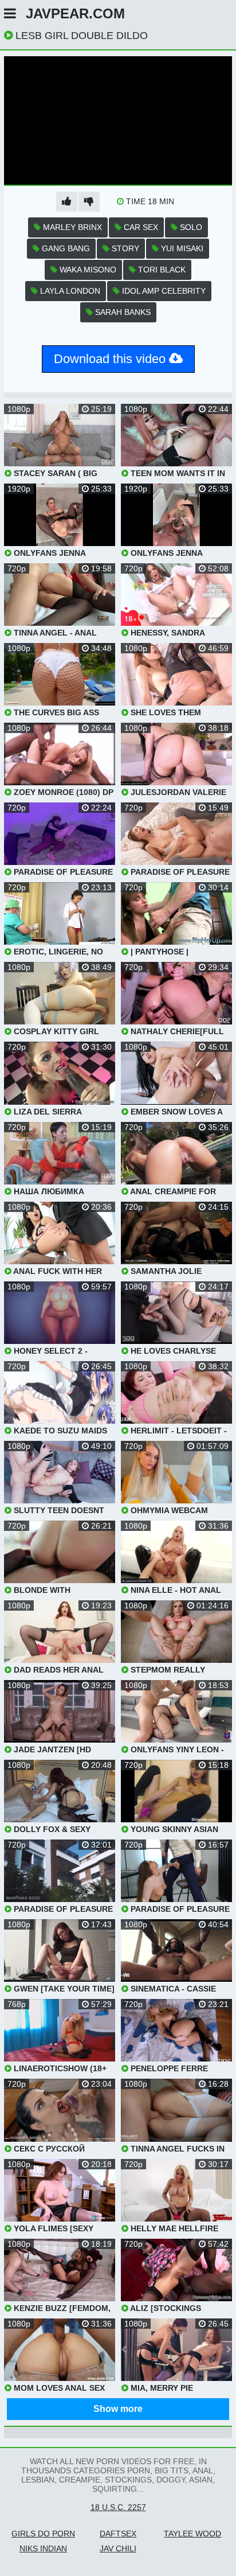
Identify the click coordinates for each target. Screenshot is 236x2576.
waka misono (87, 270)
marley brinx (71, 227)
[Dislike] (89, 202)
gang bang (65, 248)
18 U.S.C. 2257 (118, 2507)
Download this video (111, 359)
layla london (69, 291)
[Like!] (67, 202)
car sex (140, 227)
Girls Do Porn (43, 2534)
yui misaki (181, 248)
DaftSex (118, 2534)
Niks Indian (43, 2548)
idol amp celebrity (163, 291)
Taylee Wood (192, 2534)
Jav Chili (118, 2548)
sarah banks (122, 312)
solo (190, 227)
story (124, 248)
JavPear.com (75, 13)
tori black (161, 270)
